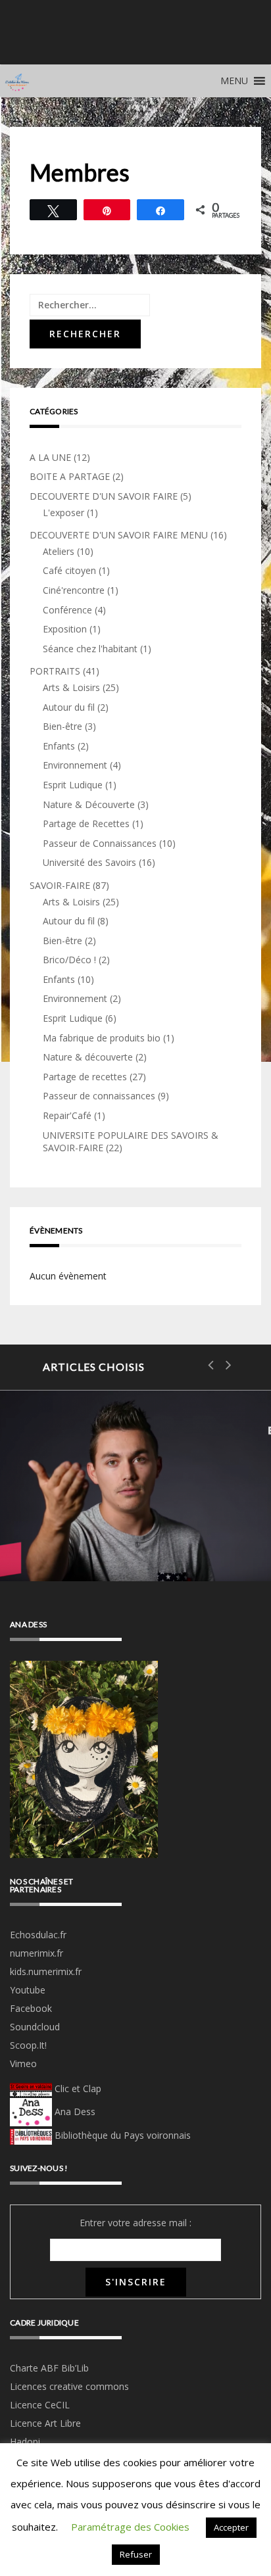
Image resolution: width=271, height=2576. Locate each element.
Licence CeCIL (40, 2405)
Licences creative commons (71, 2386)
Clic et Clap (77, 2088)
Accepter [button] (231, 2527)
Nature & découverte (88, 1057)
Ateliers (59, 551)
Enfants (59, 746)
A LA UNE (50, 457)
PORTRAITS (55, 671)
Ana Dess (74, 2111)
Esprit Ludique (73, 785)
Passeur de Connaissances (100, 843)
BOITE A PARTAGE (70, 476)
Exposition (65, 629)
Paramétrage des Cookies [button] (130, 2527)
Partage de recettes (85, 1077)
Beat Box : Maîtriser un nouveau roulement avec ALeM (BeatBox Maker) (135, 1492)
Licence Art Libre (45, 2423)
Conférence (67, 610)
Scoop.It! (28, 2045)
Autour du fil (69, 707)
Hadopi (25, 2442)
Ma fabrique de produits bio (102, 1038)
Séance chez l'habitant (90, 649)
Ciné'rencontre (74, 590)
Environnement (75, 765)
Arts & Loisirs (71, 687)
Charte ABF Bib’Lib (49, 2368)
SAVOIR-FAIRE (60, 885)
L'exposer (63, 513)
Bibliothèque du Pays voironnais (123, 2135)
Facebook (31, 2008)
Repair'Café (67, 1115)
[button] (234, 81)
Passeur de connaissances (99, 1096)
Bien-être (62, 726)
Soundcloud (35, 2027)
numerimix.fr (37, 1953)
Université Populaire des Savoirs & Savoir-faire (135, 42)
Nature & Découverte (89, 804)
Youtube (28, 1990)
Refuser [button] (136, 2554)
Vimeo (23, 2063)
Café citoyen (69, 570)
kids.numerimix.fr (46, 1971)
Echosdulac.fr (38, 1935)
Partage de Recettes (86, 823)
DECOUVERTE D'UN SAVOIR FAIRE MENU (119, 535)
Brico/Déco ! (69, 960)
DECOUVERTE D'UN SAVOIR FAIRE (104, 496)
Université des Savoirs (89, 862)
